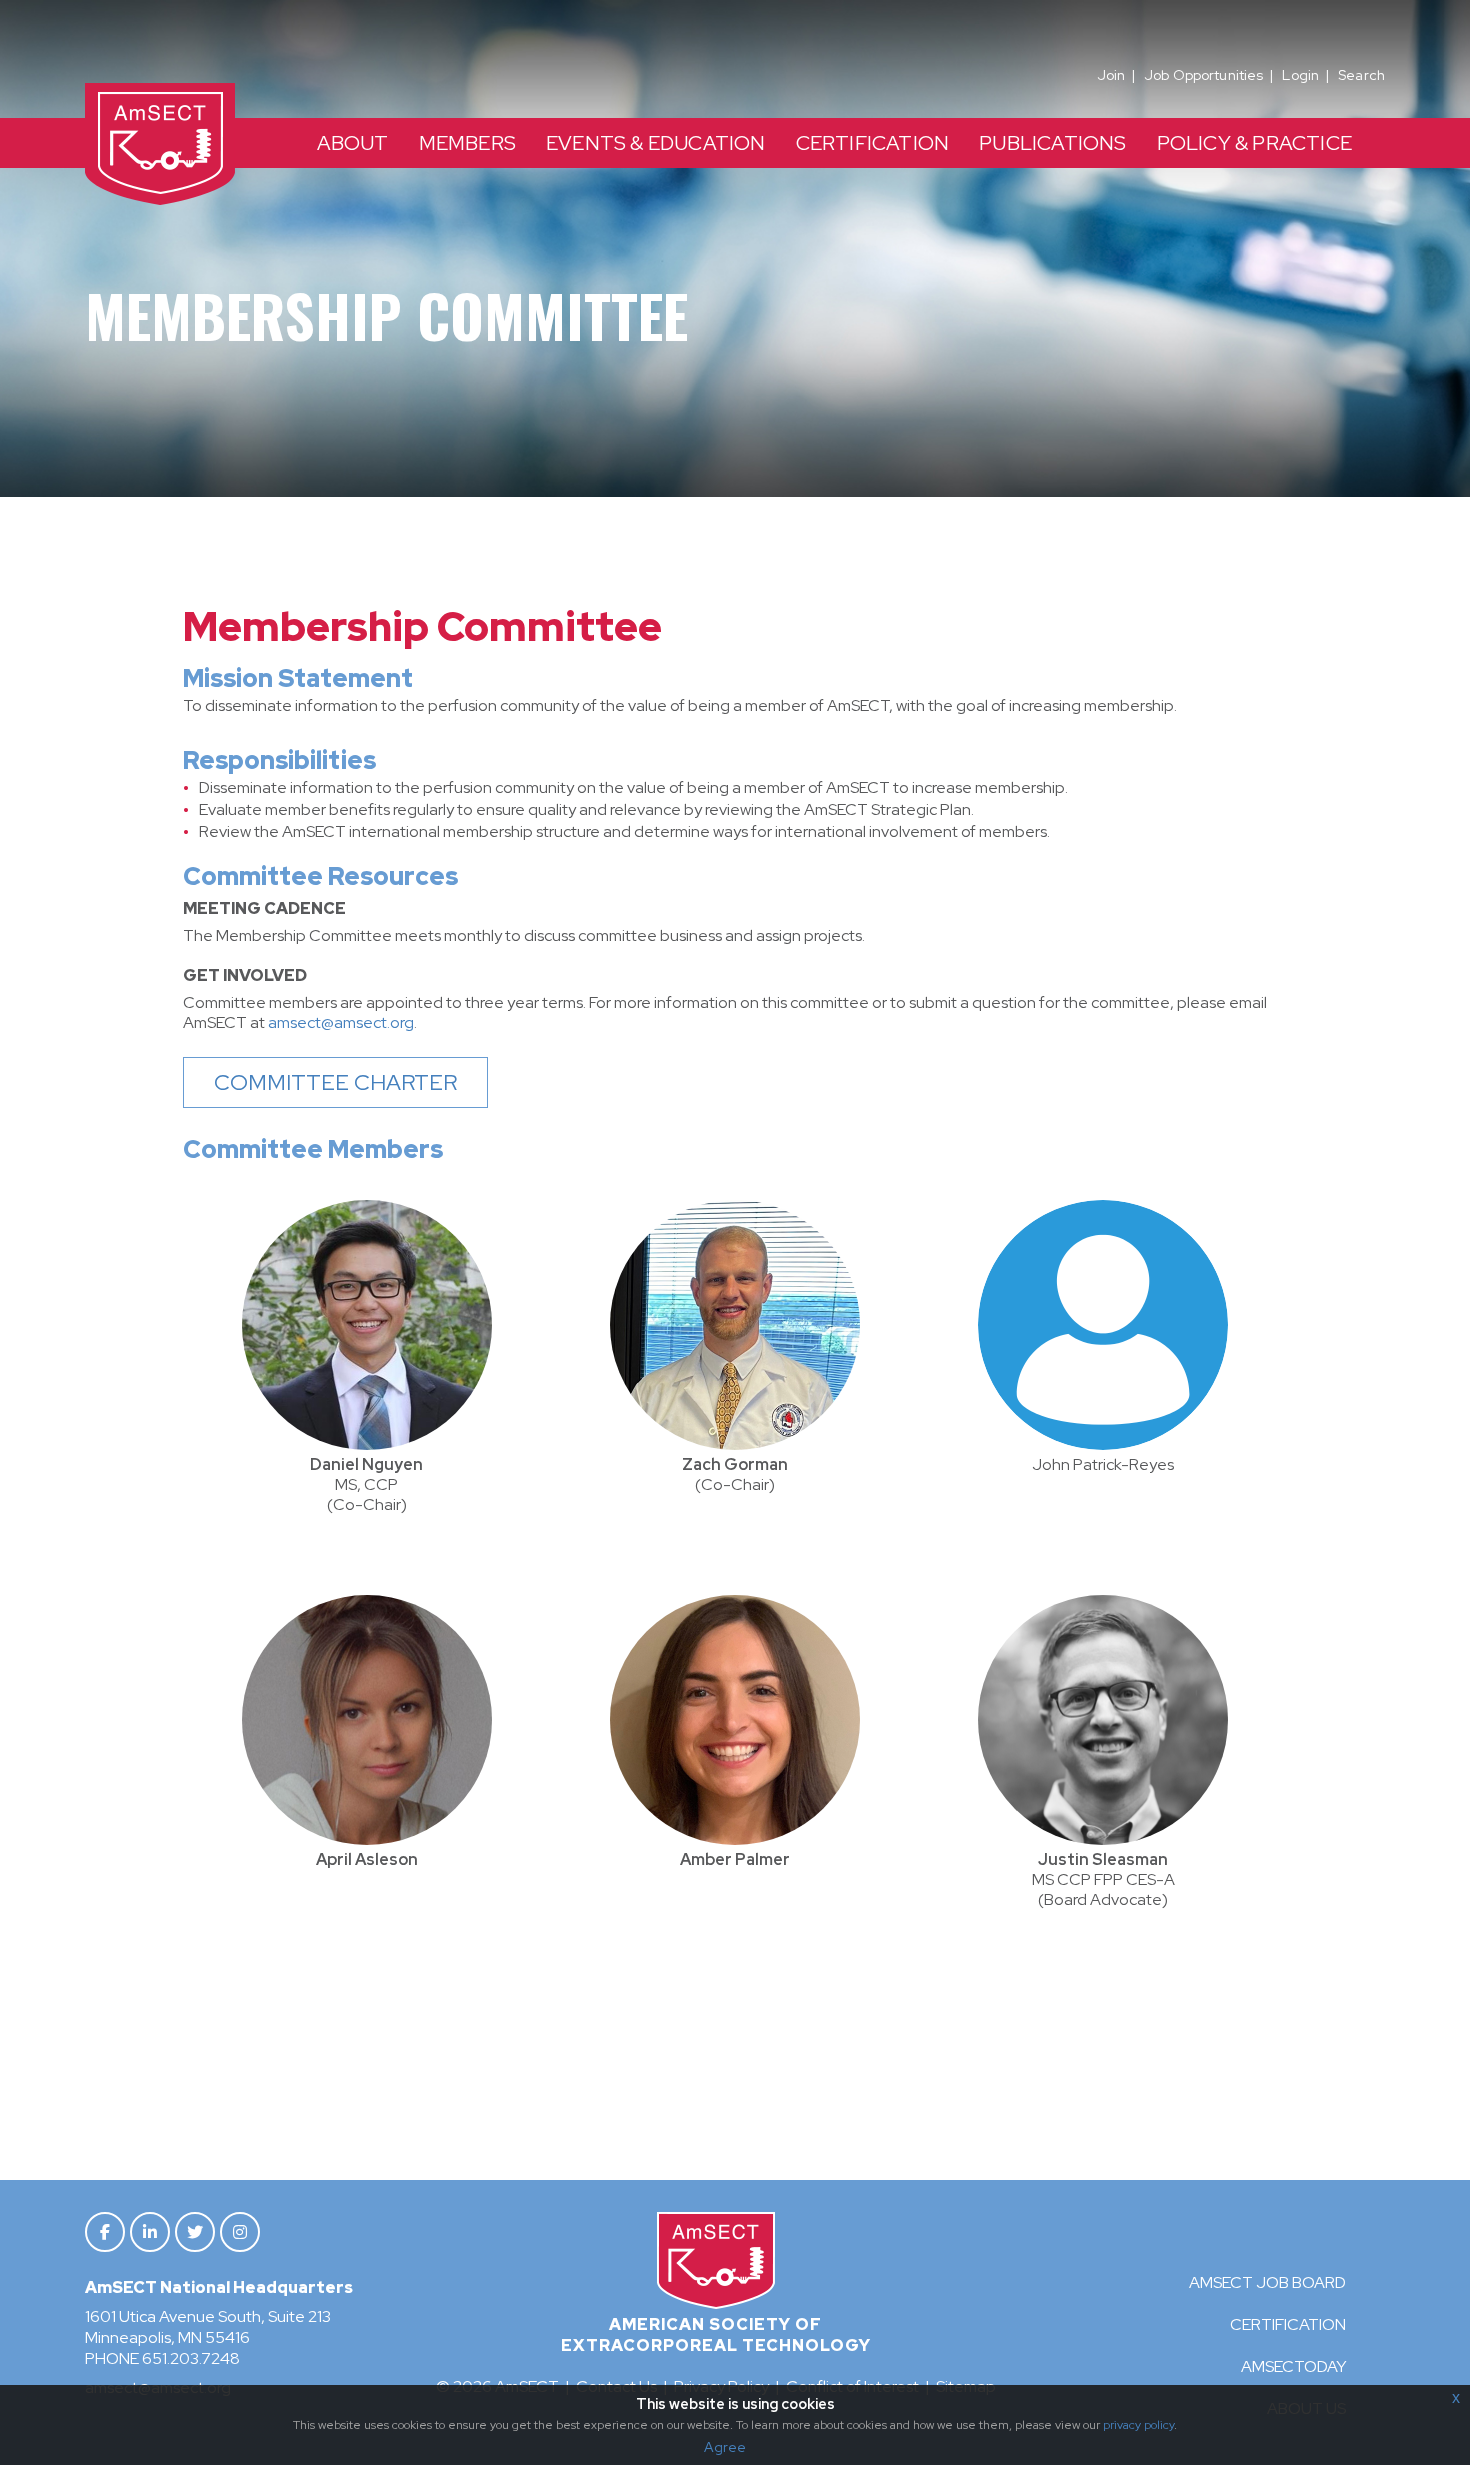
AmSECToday (1293, 2366)
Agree (725, 2447)
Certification (1288, 2324)
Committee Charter (335, 1082)
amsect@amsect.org (341, 1022)
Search (1361, 75)
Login (1300, 75)
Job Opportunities (1203, 75)
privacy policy (1138, 2425)
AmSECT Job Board (1267, 2282)
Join (1111, 75)
